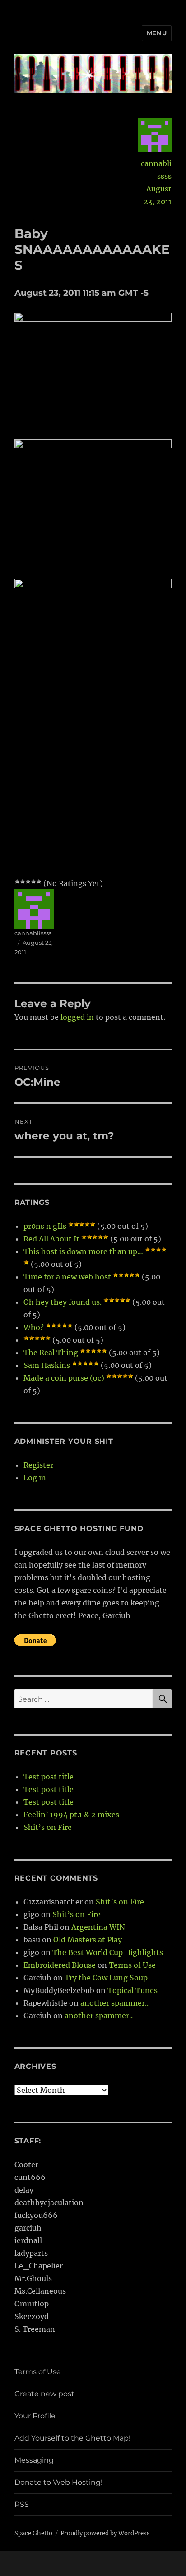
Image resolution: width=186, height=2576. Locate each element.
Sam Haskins (47, 1365)
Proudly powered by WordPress (105, 2533)
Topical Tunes (133, 1990)
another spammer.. (114, 2003)
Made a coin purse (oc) (64, 1378)
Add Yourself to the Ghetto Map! (72, 2438)
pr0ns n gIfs (45, 1226)
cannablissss (156, 170)
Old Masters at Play (88, 1940)
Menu (157, 33)
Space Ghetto (33, 2533)
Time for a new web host (67, 1277)
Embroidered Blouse (60, 1965)
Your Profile (35, 2416)
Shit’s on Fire (48, 1827)
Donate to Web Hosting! (58, 2482)
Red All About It (51, 1239)
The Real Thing (51, 1353)
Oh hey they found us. (63, 1302)
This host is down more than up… (83, 1251)
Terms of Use (132, 1965)
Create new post (44, 2394)
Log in (35, 1478)
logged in (77, 1017)
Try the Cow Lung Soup (106, 1978)
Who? (34, 1327)
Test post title (49, 1777)
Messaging (34, 2460)
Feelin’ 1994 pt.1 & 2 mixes (71, 1815)
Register (38, 1465)
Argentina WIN (98, 1927)
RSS (22, 2504)
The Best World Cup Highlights (108, 1952)
